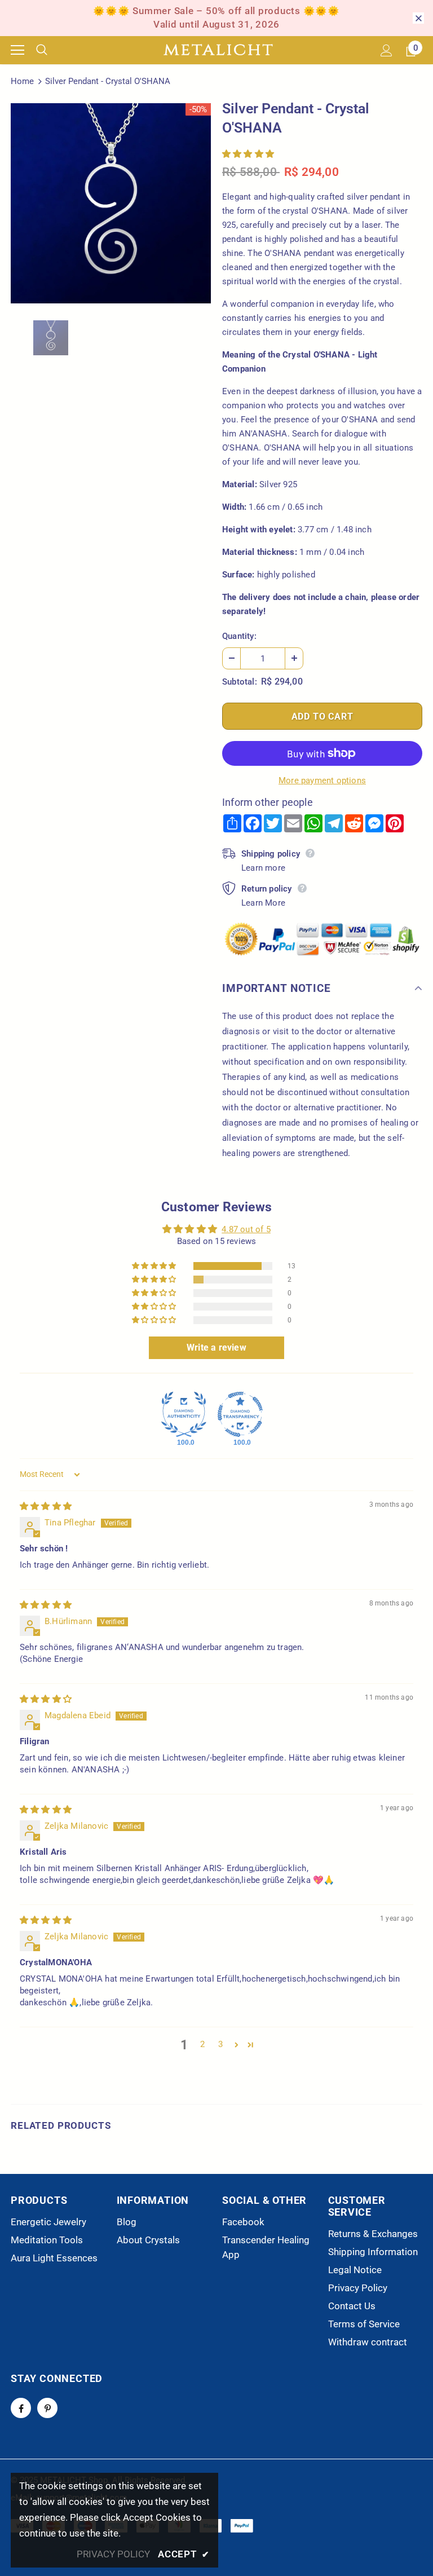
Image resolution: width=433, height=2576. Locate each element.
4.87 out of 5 (246, 1229)
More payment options (322, 780)
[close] (418, 18)
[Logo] (218, 50)
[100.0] (184, 1414)
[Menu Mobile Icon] (17, 50)
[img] (46, 1506)
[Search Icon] (50, 50)
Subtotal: (240, 682)
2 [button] (202, 2044)
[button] (248, 154)
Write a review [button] (216, 1347)
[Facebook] (21, 2408)
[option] (111, 203)
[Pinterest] (47, 2408)
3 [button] (220, 2044)
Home (22, 81)
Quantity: (239, 636)
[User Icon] (386, 50)
